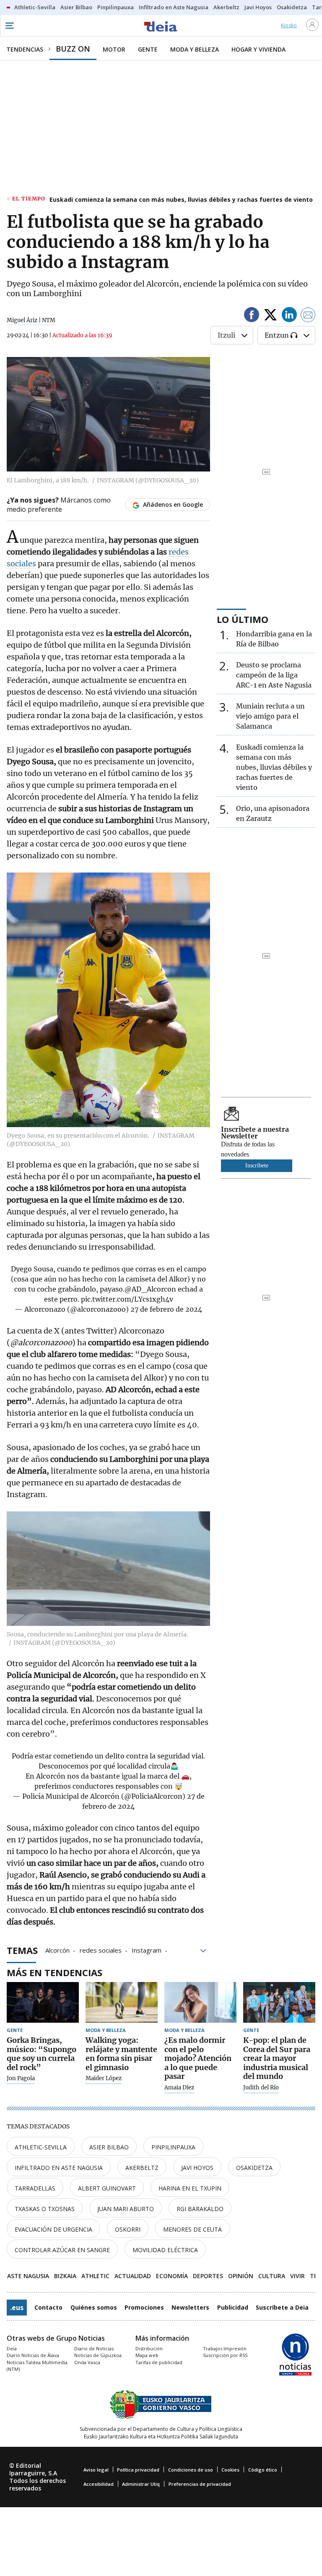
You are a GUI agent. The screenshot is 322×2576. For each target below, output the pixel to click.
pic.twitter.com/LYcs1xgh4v (127, 1299)
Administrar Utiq (141, 2484)
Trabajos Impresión (225, 2348)
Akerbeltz (142, 2168)
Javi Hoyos (197, 2168)
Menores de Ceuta (192, 2229)
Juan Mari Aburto (126, 2209)
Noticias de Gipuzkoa (98, 2355)
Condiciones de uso (191, 2470)
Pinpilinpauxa (173, 2147)
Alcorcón (57, 1950)
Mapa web (147, 2355)
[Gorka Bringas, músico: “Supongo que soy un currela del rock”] (43, 2002)
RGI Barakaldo (200, 2209)
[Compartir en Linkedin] (289, 316)
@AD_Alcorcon (150, 1289)
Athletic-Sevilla (41, 2147)
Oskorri (128, 2229)
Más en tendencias (55, 1972)
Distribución (149, 2348)
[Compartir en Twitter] (270, 316)
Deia (12, 2348)
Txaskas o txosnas (45, 2209)
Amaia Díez (179, 2088)
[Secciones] (9, 26)
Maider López (104, 2079)
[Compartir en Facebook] (252, 316)
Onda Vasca (87, 2362)
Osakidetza (254, 2168)
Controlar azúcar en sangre (62, 2250)
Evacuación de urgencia (53, 2229)
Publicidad (233, 2307)
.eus (17, 2308)
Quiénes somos (94, 2307)
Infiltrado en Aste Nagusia (59, 2168)
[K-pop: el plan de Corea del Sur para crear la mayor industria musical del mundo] (279, 2002)
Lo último (243, 619)
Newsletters (190, 2307)
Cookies (230, 2470)
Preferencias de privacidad (200, 2484)
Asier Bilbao (109, 2147)
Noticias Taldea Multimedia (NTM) (37, 2366)
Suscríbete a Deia (282, 2307)
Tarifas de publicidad (159, 2362)
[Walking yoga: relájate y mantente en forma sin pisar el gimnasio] (122, 2002)
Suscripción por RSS (225, 2355)
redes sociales (101, 1950)
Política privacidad (138, 2470)
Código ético (263, 2470)
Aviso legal (96, 2470)
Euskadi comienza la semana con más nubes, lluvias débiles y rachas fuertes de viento (181, 199)
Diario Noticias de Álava (33, 2355)
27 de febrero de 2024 (166, 1309)
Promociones (144, 2307)
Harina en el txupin (190, 2188)
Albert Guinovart (107, 2188)
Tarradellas (35, 2188)
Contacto (48, 2307)
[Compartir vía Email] (308, 316)
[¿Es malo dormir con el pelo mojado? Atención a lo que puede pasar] (200, 2002)
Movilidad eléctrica (165, 2250)
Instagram (147, 1950)
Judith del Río (261, 2088)
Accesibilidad (99, 2484)
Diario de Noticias (94, 2348)
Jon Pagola (21, 2079)
